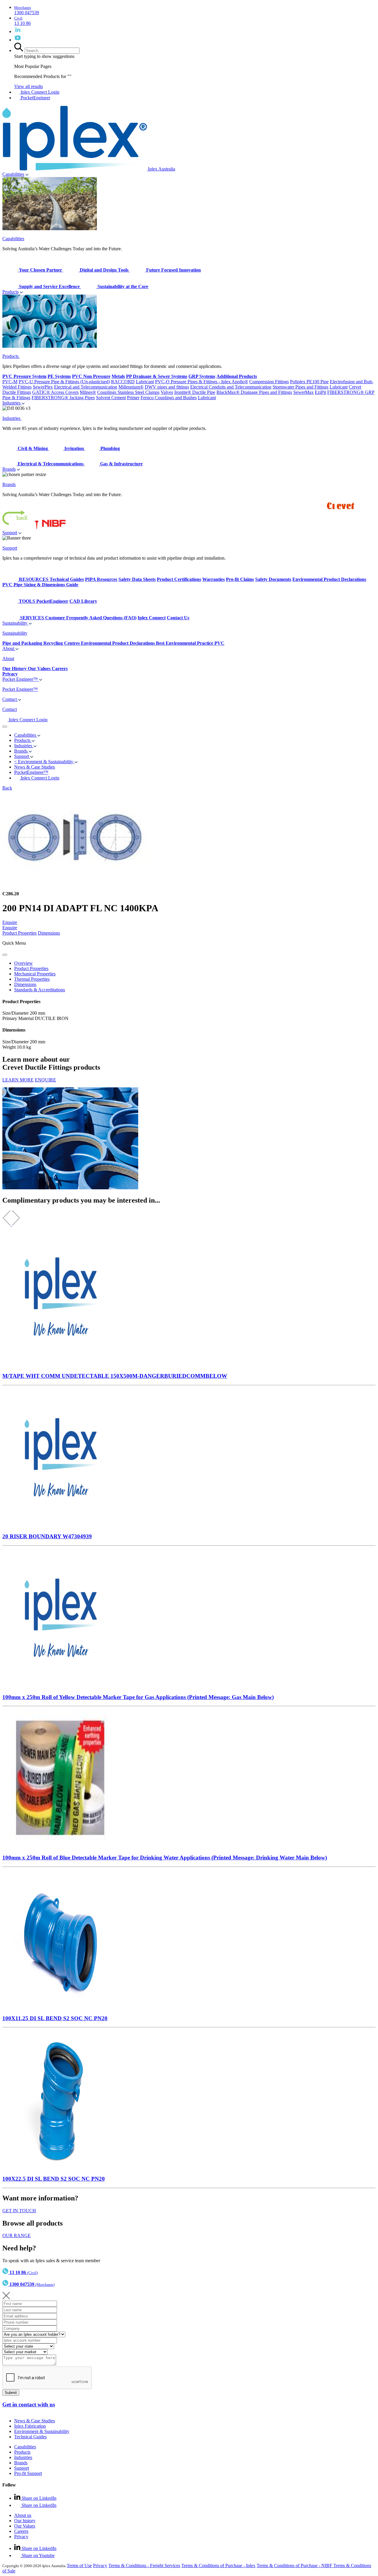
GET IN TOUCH (19, 2211)
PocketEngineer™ (31, 772)
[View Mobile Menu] (5, 727)
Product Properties (19, 933)
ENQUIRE (45, 1080)
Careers (21, 2531)
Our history (25, 2521)
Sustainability (16, 623)
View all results (28, 86)
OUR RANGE (17, 2235)
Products (10, 292)
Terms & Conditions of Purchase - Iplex (218, 2566)
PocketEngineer (35, 98)
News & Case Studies (35, 2421)
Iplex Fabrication (30, 2426)
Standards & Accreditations (40, 990)
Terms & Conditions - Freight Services (144, 2566)
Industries (12, 403)
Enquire (10, 922)
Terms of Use (79, 2566)
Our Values (25, 2526)
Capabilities (13, 174)
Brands (9, 469)
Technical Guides (30, 2437)
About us (23, 2515)
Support (10, 533)
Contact (10, 699)
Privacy (21, 2537)
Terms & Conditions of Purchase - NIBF (295, 2566)
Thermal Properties (32, 979)
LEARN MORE (18, 1080)
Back (7, 788)
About (9, 648)
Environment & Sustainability (42, 2431)
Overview (23, 963)
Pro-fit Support (28, 2473)
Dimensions (49, 933)
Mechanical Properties (35, 974)
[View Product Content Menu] (5, 955)
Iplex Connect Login (39, 92)
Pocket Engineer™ (21, 679)
